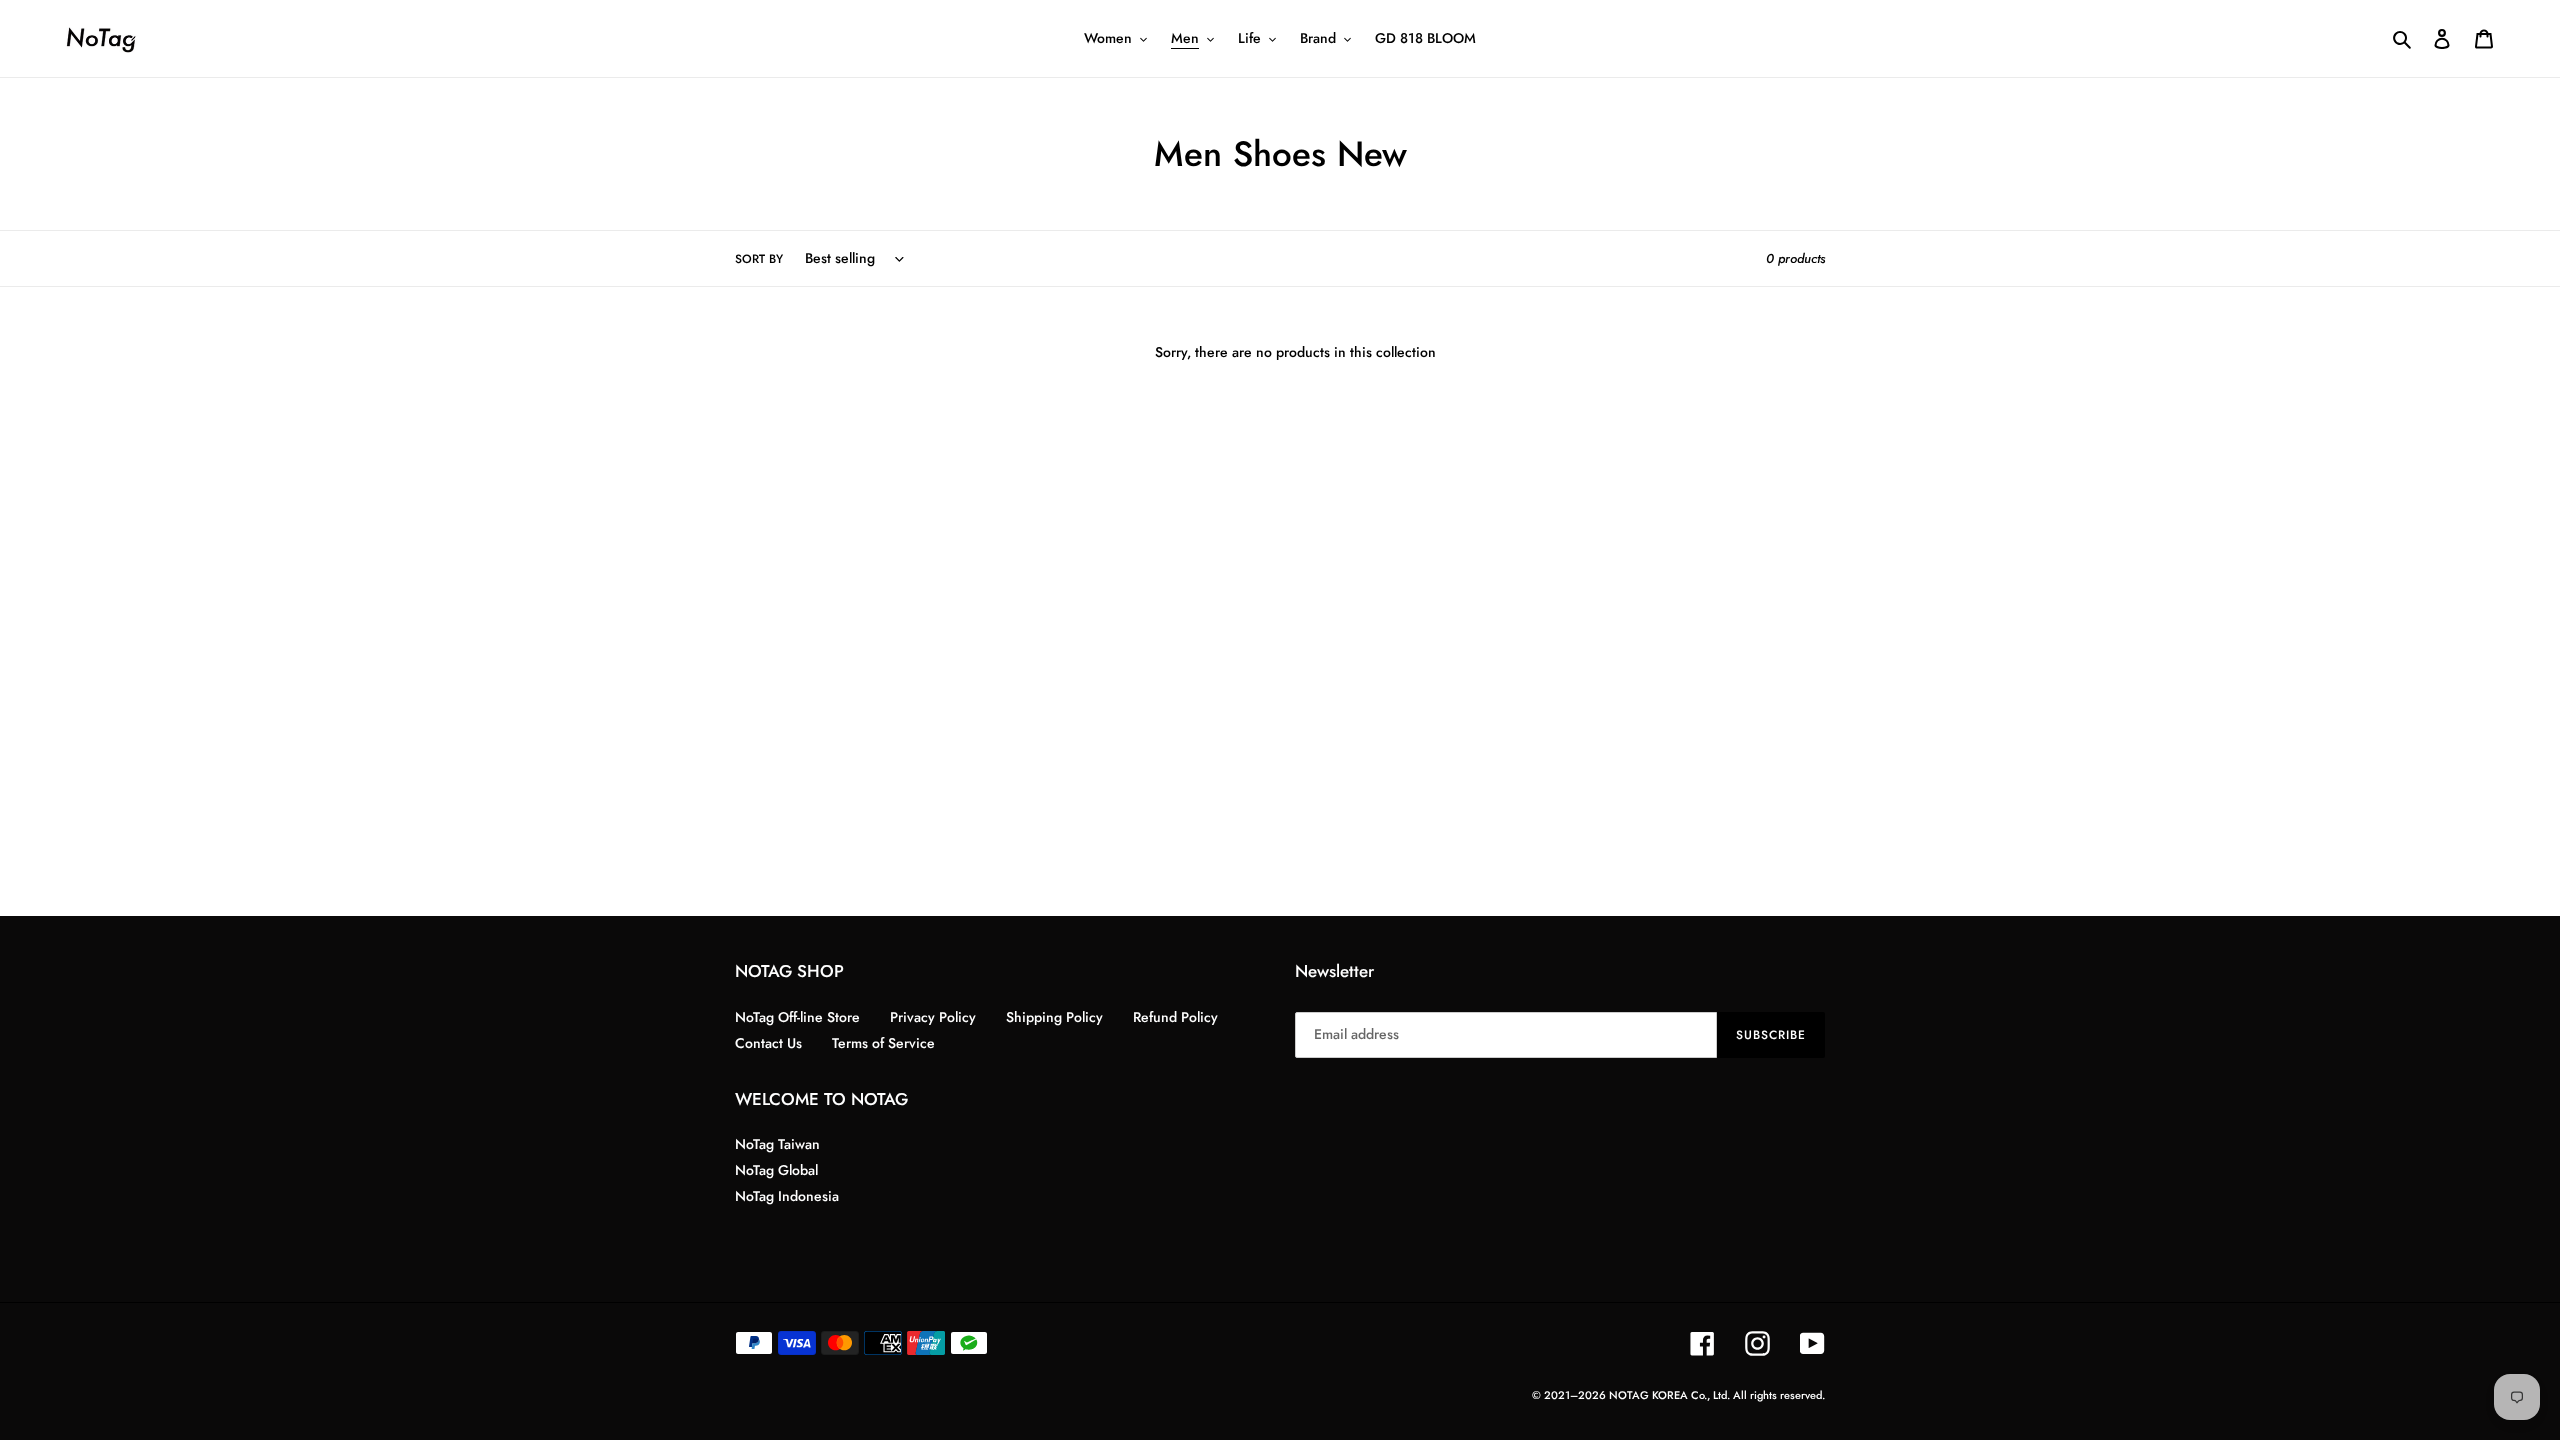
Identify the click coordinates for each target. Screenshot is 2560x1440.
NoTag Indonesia (787, 1196)
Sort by (759, 259)
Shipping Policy (1054, 1017)
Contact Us (768, 1043)
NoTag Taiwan (777, 1144)
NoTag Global (776, 1170)
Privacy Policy (933, 1017)
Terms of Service (883, 1043)
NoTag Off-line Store (797, 1017)
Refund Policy (1175, 1017)
